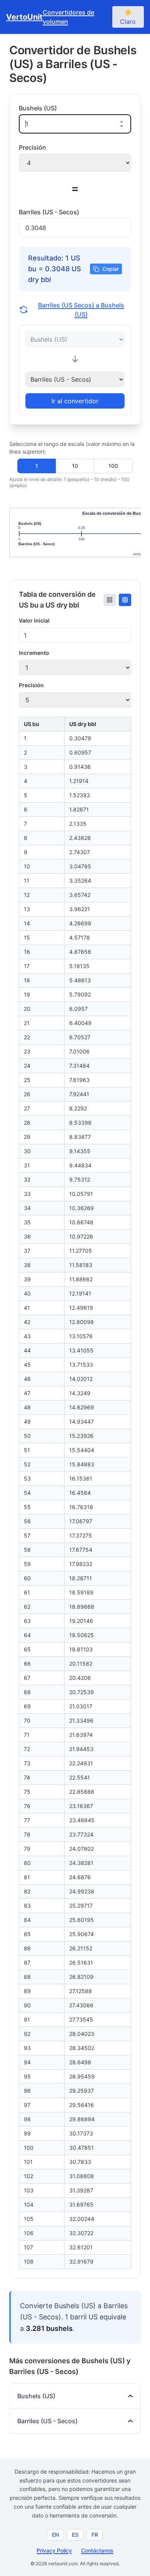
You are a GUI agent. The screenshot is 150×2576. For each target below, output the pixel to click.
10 (75, 466)
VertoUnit (24, 17)
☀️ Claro (128, 17)
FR (95, 2535)
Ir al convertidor (75, 401)
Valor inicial (34, 620)
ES (75, 2535)
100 (113, 466)
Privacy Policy (54, 2550)
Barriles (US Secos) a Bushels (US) (81, 310)
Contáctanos (97, 2550)
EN (55, 2535)
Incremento (34, 653)
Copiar (111, 269)
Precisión (31, 685)
